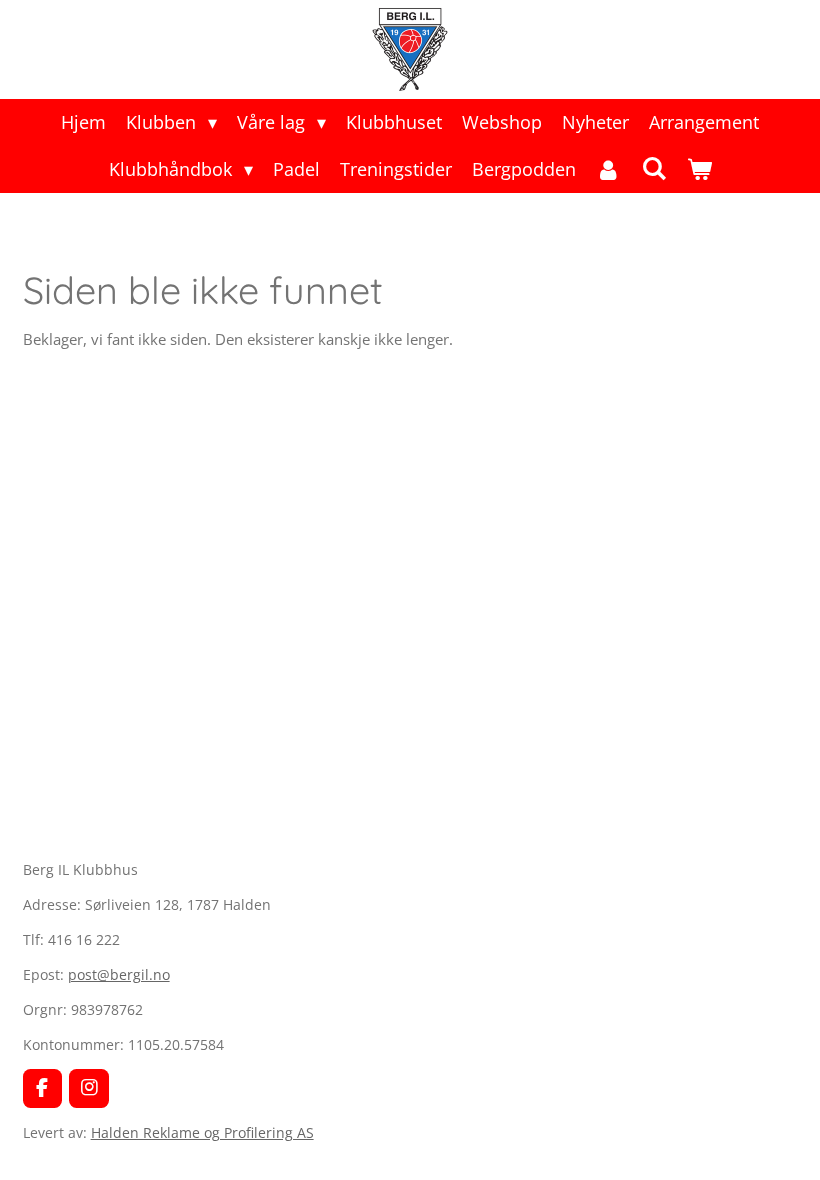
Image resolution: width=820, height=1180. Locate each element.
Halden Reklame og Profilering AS (202, 1132)
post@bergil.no (119, 974)
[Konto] (608, 169)
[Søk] (653, 168)
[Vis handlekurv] (698, 169)
